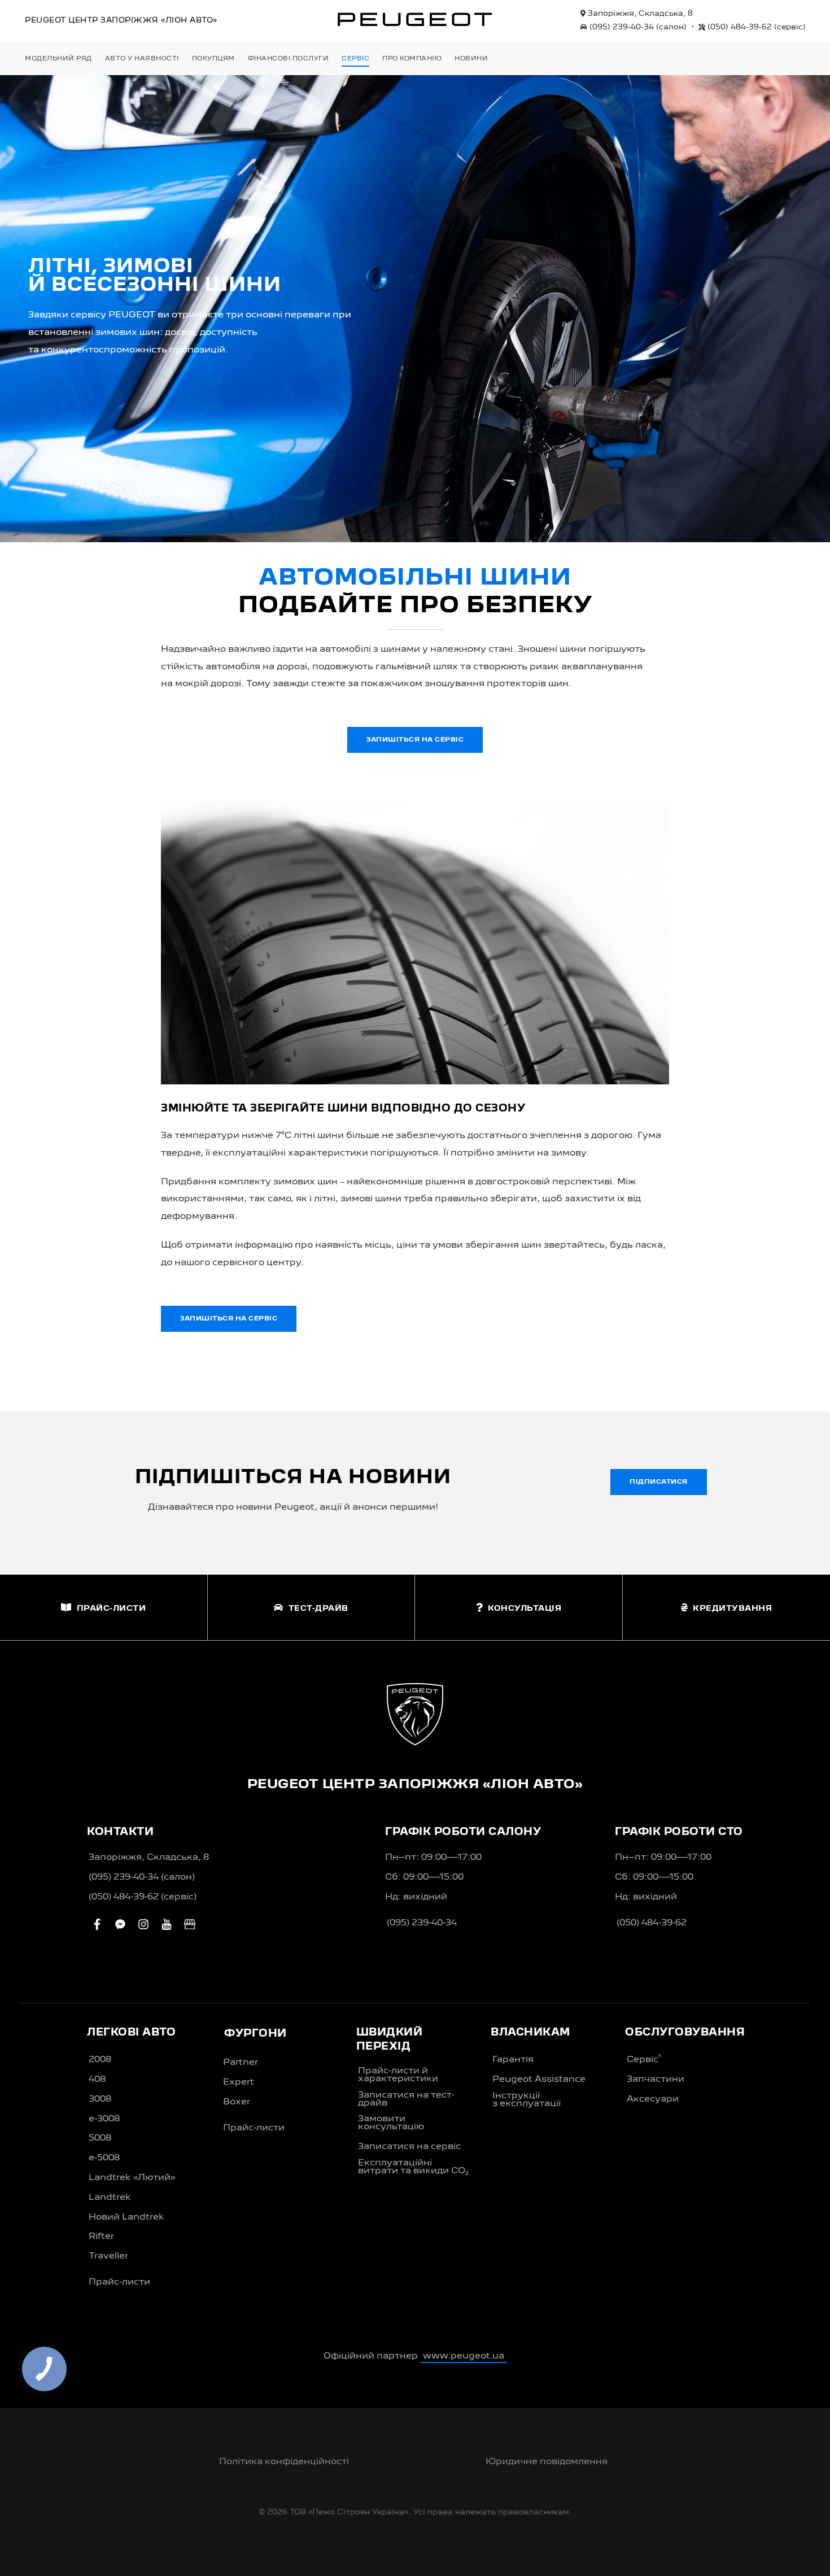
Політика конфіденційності (284, 2462)
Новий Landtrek (126, 2217)
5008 (100, 2138)
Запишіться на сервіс (415, 740)
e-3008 (104, 2119)
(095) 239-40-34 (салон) (142, 1877)
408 (97, 2080)
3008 (100, 2099)
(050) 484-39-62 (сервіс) (143, 1897)
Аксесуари (653, 2099)
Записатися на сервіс (409, 2147)
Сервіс (644, 2059)
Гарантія (513, 2060)
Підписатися (659, 1482)
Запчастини (656, 2080)
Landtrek (110, 2198)
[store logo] (415, 19)
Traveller (108, 2256)
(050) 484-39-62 (755, 27)
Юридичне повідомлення (547, 2462)
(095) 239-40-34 (637, 27)
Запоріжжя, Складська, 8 (639, 14)
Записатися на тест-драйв (406, 2099)
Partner (241, 2063)
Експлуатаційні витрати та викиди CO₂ (413, 2167)
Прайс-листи (119, 2282)
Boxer (237, 2102)
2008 (100, 2060)
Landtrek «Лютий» (132, 2178)
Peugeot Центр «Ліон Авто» (121, 20)
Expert (239, 2082)
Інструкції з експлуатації (527, 2100)
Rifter (101, 2237)
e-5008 (104, 2158)
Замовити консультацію (391, 2123)
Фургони (255, 2034)
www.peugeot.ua (464, 2356)
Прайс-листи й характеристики (398, 2075)
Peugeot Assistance (539, 2080)
